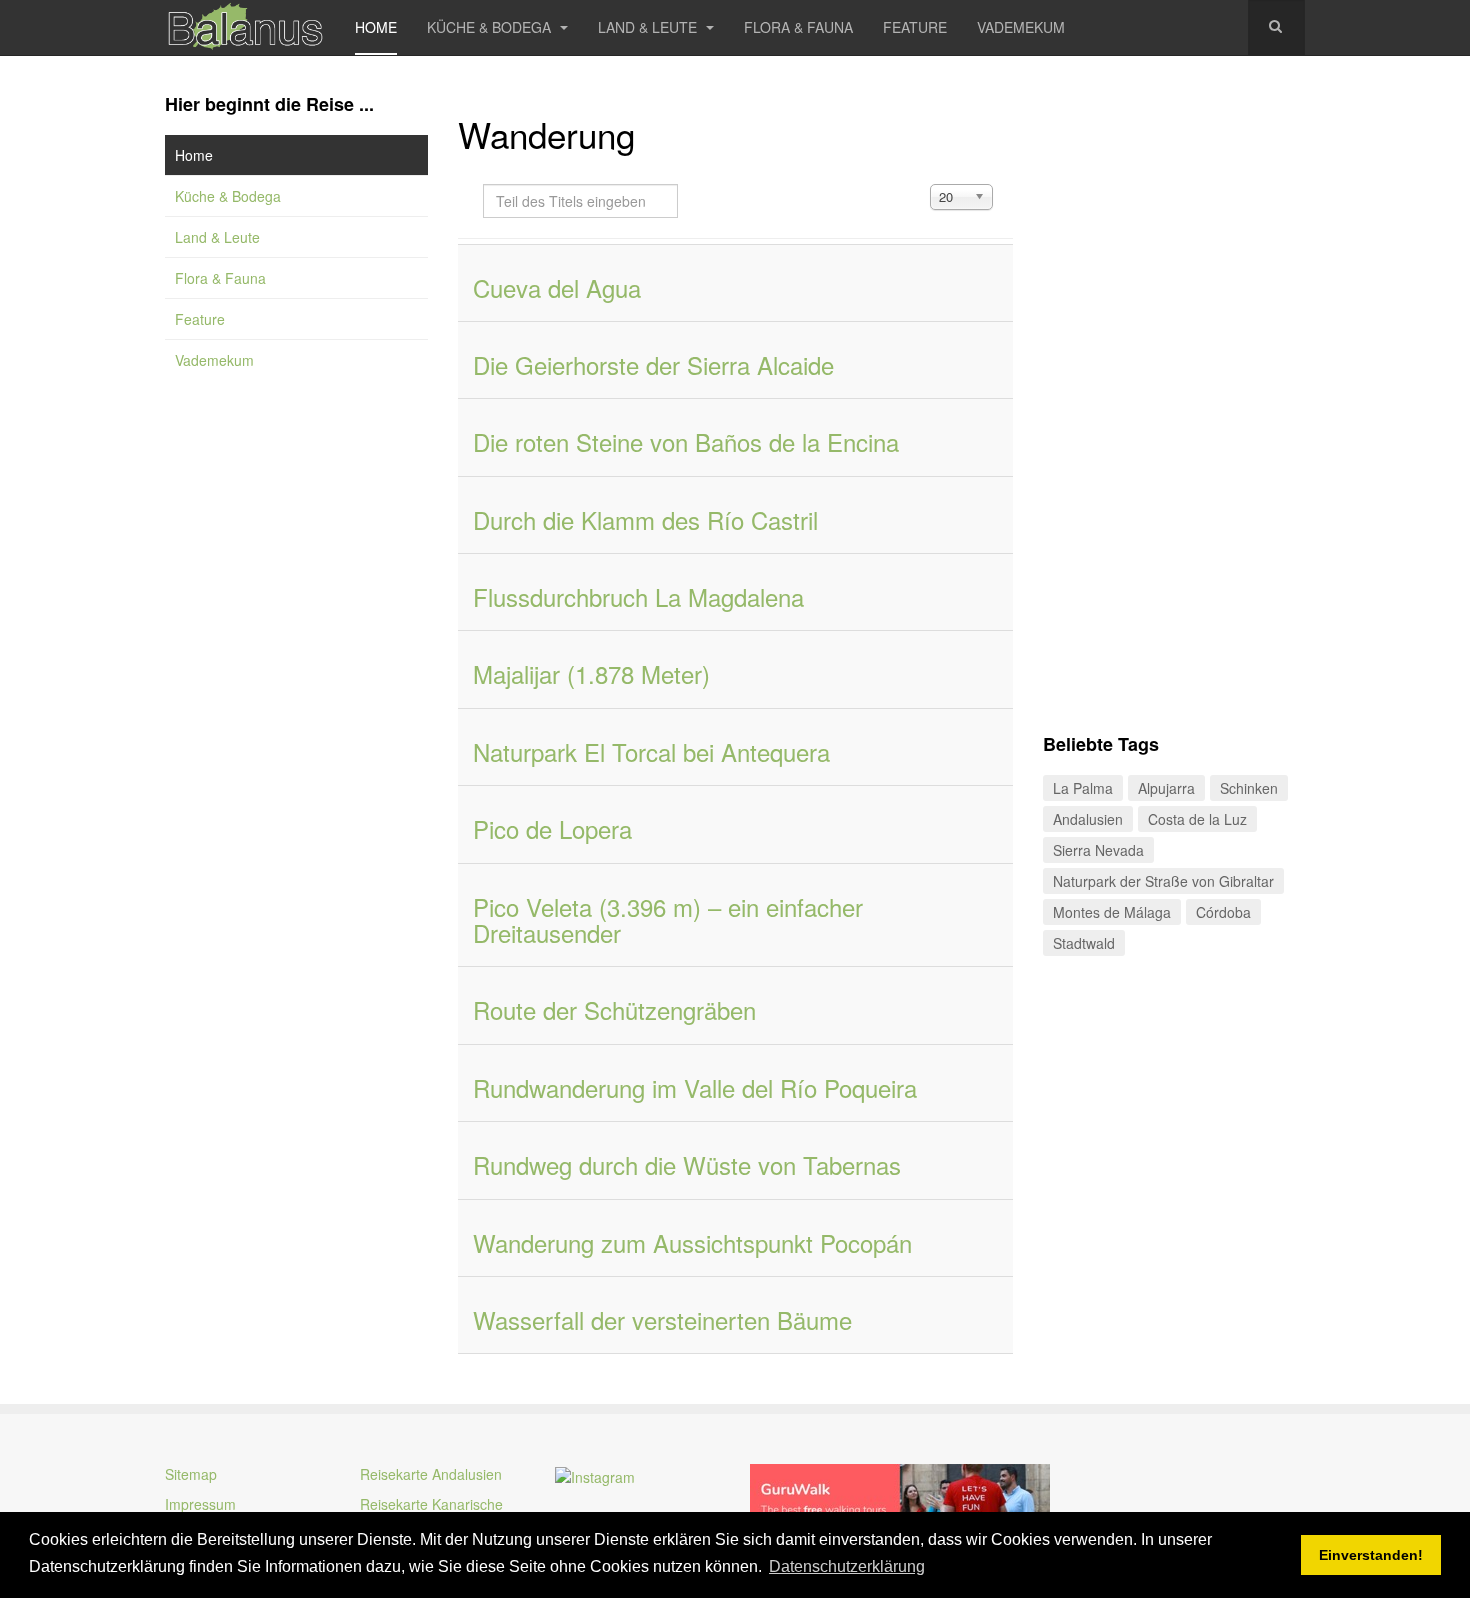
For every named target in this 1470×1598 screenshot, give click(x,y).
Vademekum (1021, 27)
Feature (915, 27)
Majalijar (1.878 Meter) (591, 673)
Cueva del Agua (557, 287)
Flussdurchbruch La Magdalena (638, 596)
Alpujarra (1166, 788)
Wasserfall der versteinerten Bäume (662, 1319)
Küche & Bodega (491, 27)
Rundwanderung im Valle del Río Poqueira (695, 1087)
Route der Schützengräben (614, 1009)
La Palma (1083, 788)
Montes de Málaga (1112, 912)
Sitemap (191, 1474)
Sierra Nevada (1098, 850)
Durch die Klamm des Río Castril (645, 519)
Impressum (200, 1504)
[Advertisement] (296, 720)
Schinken (1249, 788)
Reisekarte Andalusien (431, 1474)
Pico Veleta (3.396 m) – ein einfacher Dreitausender (668, 919)
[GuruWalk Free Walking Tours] (900, 1499)
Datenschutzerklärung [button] (847, 1566)
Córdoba (1223, 912)
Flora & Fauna (798, 27)
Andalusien (1088, 819)
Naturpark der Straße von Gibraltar (1163, 881)
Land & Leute (649, 27)
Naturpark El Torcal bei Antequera (651, 751)
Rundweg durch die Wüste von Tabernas (687, 1164)
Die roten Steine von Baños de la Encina (686, 441)
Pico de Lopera (552, 828)
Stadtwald (1084, 943)
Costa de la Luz (1197, 819)
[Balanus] (245, 27)
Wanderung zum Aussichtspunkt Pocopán (692, 1242)
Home (376, 27)
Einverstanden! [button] (1371, 1555)
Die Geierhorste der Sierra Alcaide (653, 364)
